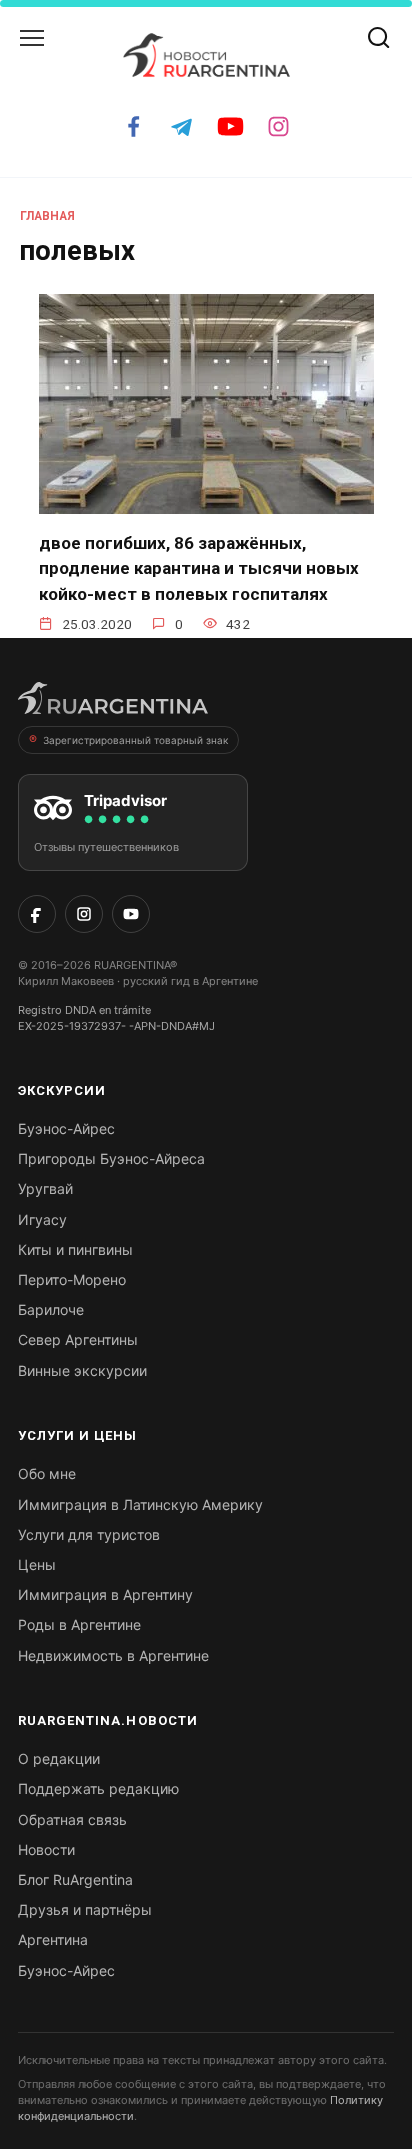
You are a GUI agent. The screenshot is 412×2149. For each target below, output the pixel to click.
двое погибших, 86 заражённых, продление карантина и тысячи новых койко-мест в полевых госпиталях (199, 568)
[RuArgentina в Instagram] (84, 914)
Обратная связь (72, 1819)
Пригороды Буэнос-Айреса (111, 1158)
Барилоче (51, 1309)
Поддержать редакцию (98, 1788)
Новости (46, 1849)
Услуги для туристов (89, 1534)
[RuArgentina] (113, 704)
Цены (37, 1564)
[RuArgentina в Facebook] (37, 914)
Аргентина (53, 1939)
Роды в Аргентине (79, 1624)
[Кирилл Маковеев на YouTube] (131, 914)
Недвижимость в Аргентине (113, 1655)
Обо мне (47, 1473)
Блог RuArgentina (75, 1879)
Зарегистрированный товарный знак (135, 740)
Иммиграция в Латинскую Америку (140, 1504)
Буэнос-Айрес (66, 1128)
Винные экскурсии (82, 1370)
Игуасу (42, 1219)
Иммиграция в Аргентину (105, 1594)
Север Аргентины (78, 1339)
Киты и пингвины (75, 1249)
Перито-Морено (72, 1279)
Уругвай (45, 1188)
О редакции (59, 1758)
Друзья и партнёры (85, 1909)
